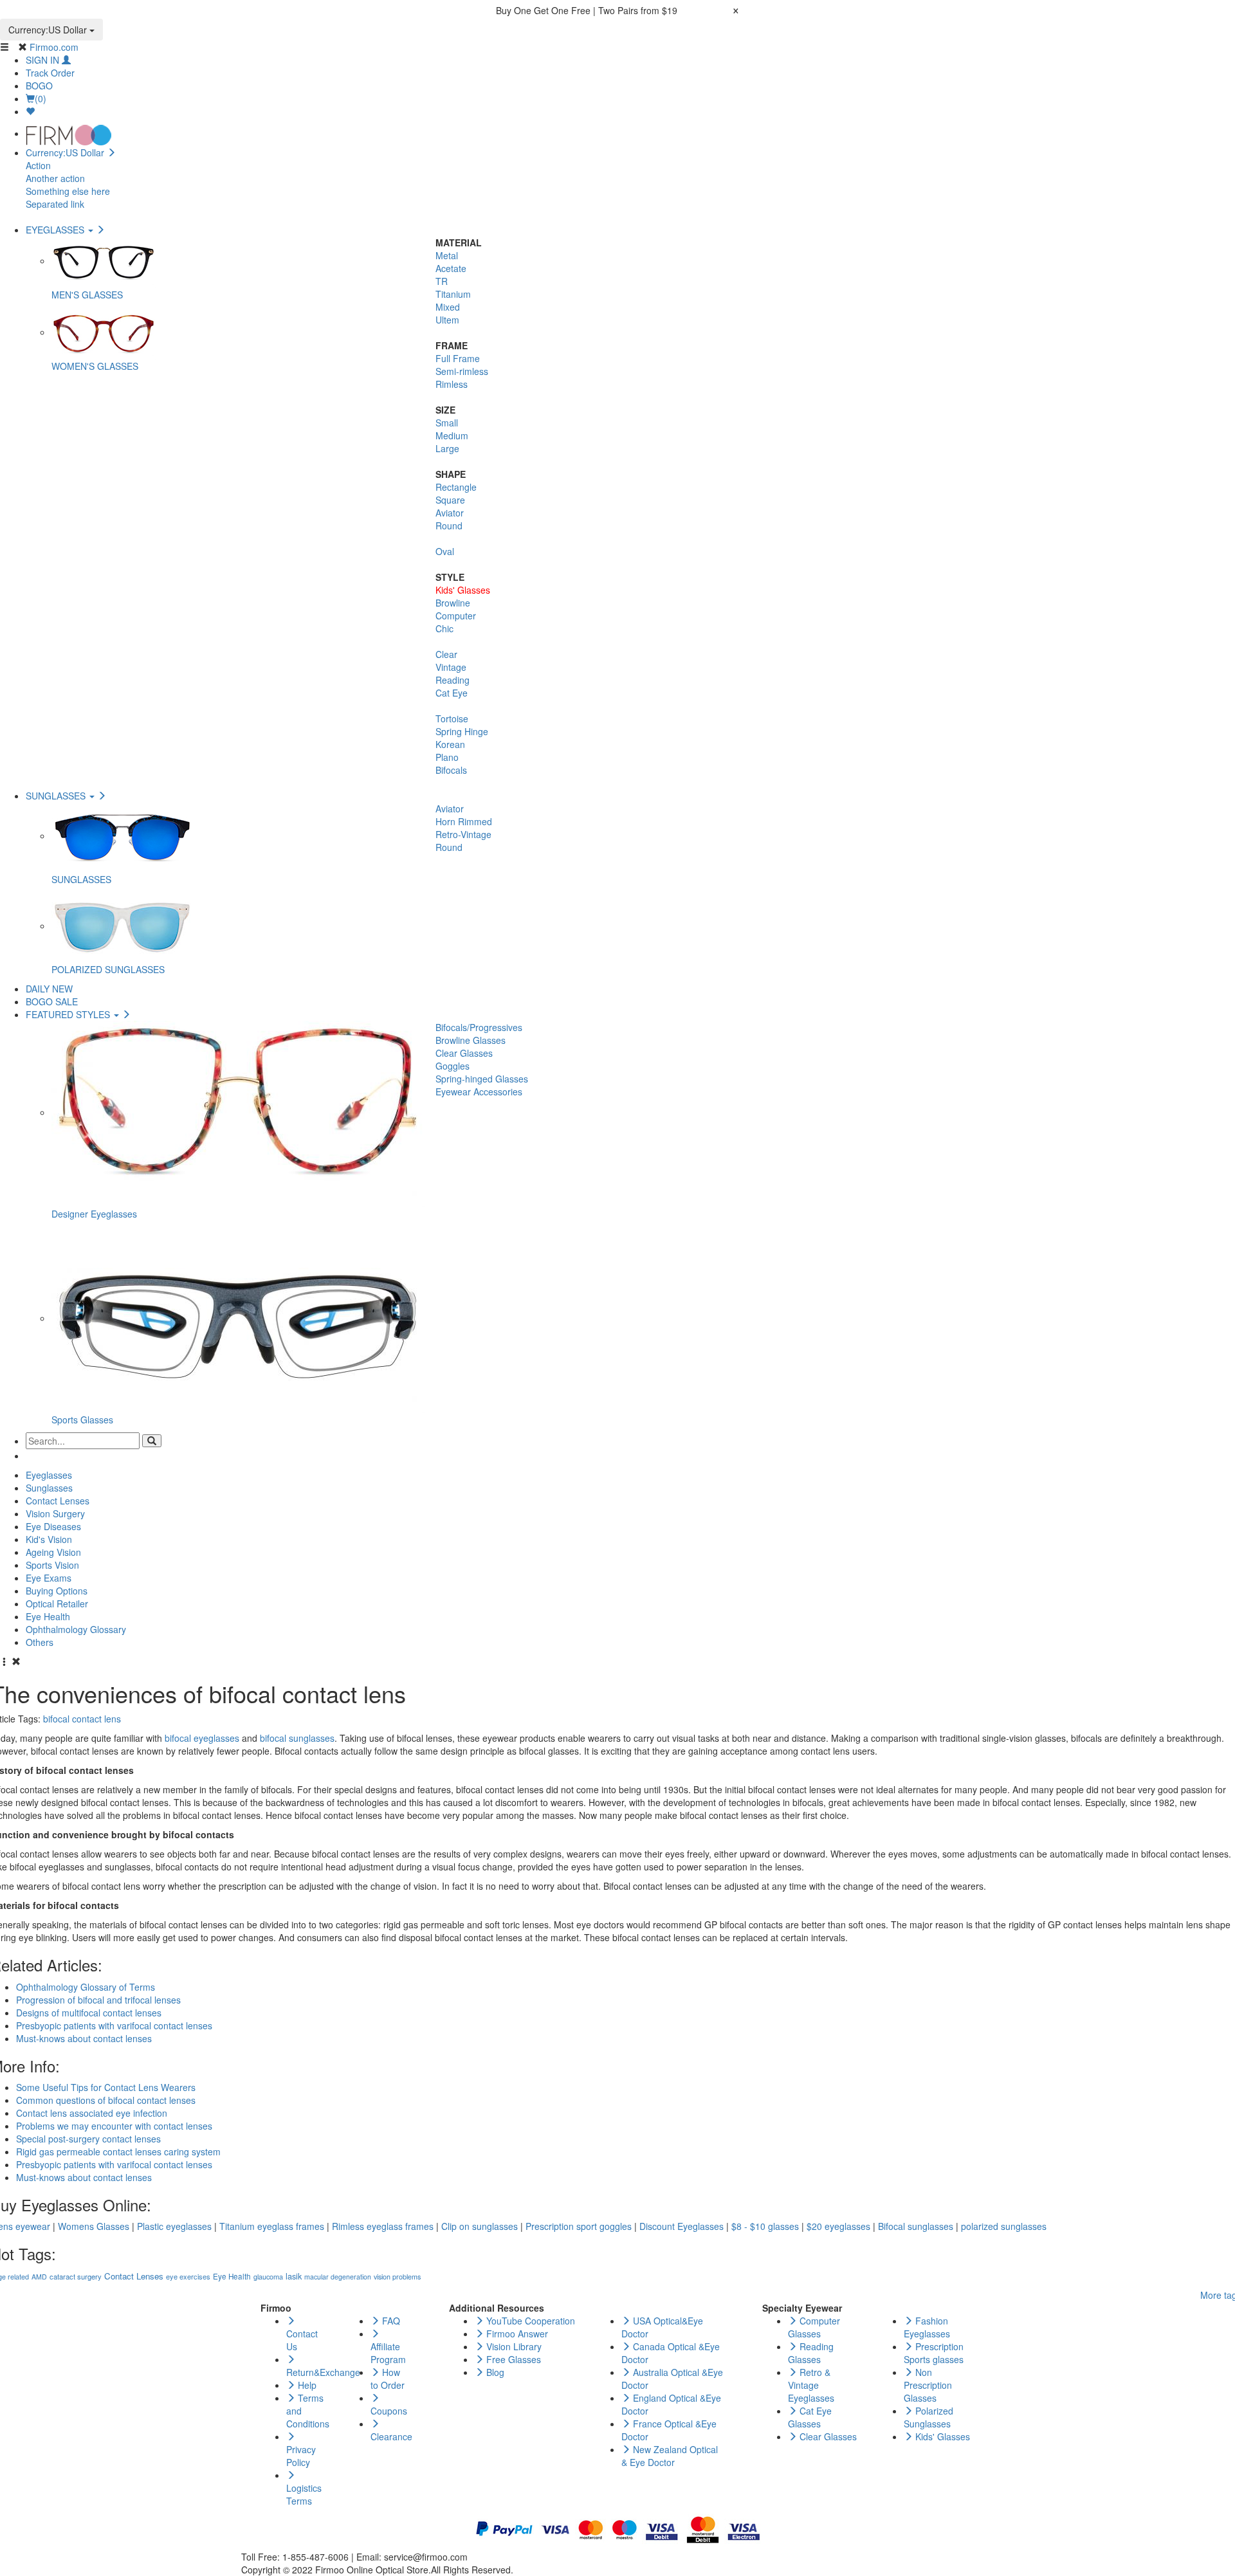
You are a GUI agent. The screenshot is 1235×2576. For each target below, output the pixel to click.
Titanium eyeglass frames (272, 2226)
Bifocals (451, 770)
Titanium (453, 294)
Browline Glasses (471, 1040)
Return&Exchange (323, 2372)
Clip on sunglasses (480, 2226)
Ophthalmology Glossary (76, 1629)
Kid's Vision (49, 1539)
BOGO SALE (52, 1001)
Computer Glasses (814, 2327)
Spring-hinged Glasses (482, 1079)
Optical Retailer (57, 1603)
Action (38, 165)
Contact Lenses (58, 1501)
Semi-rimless (462, 371)
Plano (447, 757)
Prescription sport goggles (579, 2226)
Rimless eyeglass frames (383, 2226)
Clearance (391, 2436)
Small (447, 423)
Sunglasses (49, 1488)
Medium (452, 435)
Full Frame (458, 358)
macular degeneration (338, 2277)
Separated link (55, 204)
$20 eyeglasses (838, 2226)
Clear (446, 654)
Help (306, 2385)
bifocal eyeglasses (202, 1738)
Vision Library (513, 2346)
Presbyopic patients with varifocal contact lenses (114, 2164)
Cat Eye (452, 693)
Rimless (452, 384)
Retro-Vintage (463, 834)
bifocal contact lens (82, 1719)
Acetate (451, 268)
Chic (444, 628)
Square (450, 500)
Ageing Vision (53, 1552)
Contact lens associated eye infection (92, 2113)
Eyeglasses (49, 1475)
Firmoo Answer (516, 2334)
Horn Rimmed (464, 821)
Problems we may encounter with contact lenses (114, 2126)
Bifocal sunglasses (916, 2226)
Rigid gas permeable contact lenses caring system (118, 2151)
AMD (39, 2277)
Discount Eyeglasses (682, 2226)
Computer (456, 616)
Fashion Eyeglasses (927, 2327)
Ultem (447, 320)
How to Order (388, 2379)
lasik (294, 2276)
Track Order (50, 73)
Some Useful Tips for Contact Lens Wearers (106, 2087)
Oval (445, 551)
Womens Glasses (94, 2226)
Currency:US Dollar (49, 30)
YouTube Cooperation (529, 2321)
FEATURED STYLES (69, 1014)
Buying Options (57, 1591)
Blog (494, 2372)
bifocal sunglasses (297, 1738)
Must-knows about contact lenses (84, 2177)
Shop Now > (705, 10)
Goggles (453, 1066)
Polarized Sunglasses (929, 2417)
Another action (55, 178)
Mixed (448, 307)
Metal (447, 255)
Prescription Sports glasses (934, 2353)
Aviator (450, 513)
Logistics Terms (304, 2494)
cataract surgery (76, 2276)
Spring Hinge (462, 731)
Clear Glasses (464, 1053)
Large (447, 448)
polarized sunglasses (1004, 2226)
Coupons (389, 2411)
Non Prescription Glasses (928, 2385)
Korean (450, 744)
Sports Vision (52, 1565)
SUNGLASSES (57, 796)
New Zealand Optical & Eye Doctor (670, 2456)
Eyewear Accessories (479, 1092)
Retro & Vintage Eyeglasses (811, 2385)
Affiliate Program (388, 2353)
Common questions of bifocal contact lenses (106, 2100)
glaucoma (268, 2277)
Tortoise (452, 718)
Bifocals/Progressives (479, 1027)
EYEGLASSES (56, 230)
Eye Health (48, 1616)
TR (442, 281)
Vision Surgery (55, 1513)
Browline (453, 603)
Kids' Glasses (463, 590)
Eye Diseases (53, 1526)
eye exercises (188, 2276)
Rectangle (456, 487)
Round (449, 525)
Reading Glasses (811, 2353)
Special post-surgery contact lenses (88, 2139)
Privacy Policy (301, 2456)
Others (40, 1642)
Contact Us (302, 2340)
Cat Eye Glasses (810, 2417)
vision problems (397, 2277)
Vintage (451, 667)
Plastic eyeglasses (174, 2226)
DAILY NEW (49, 989)
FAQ (390, 2321)
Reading (453, 680)
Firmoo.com (54, 47)
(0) (41, 98)
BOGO (39, 86)
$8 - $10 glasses (765, 2226)
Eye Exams (49, 1578)
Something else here (68, 191)
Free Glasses (512, 2359)
